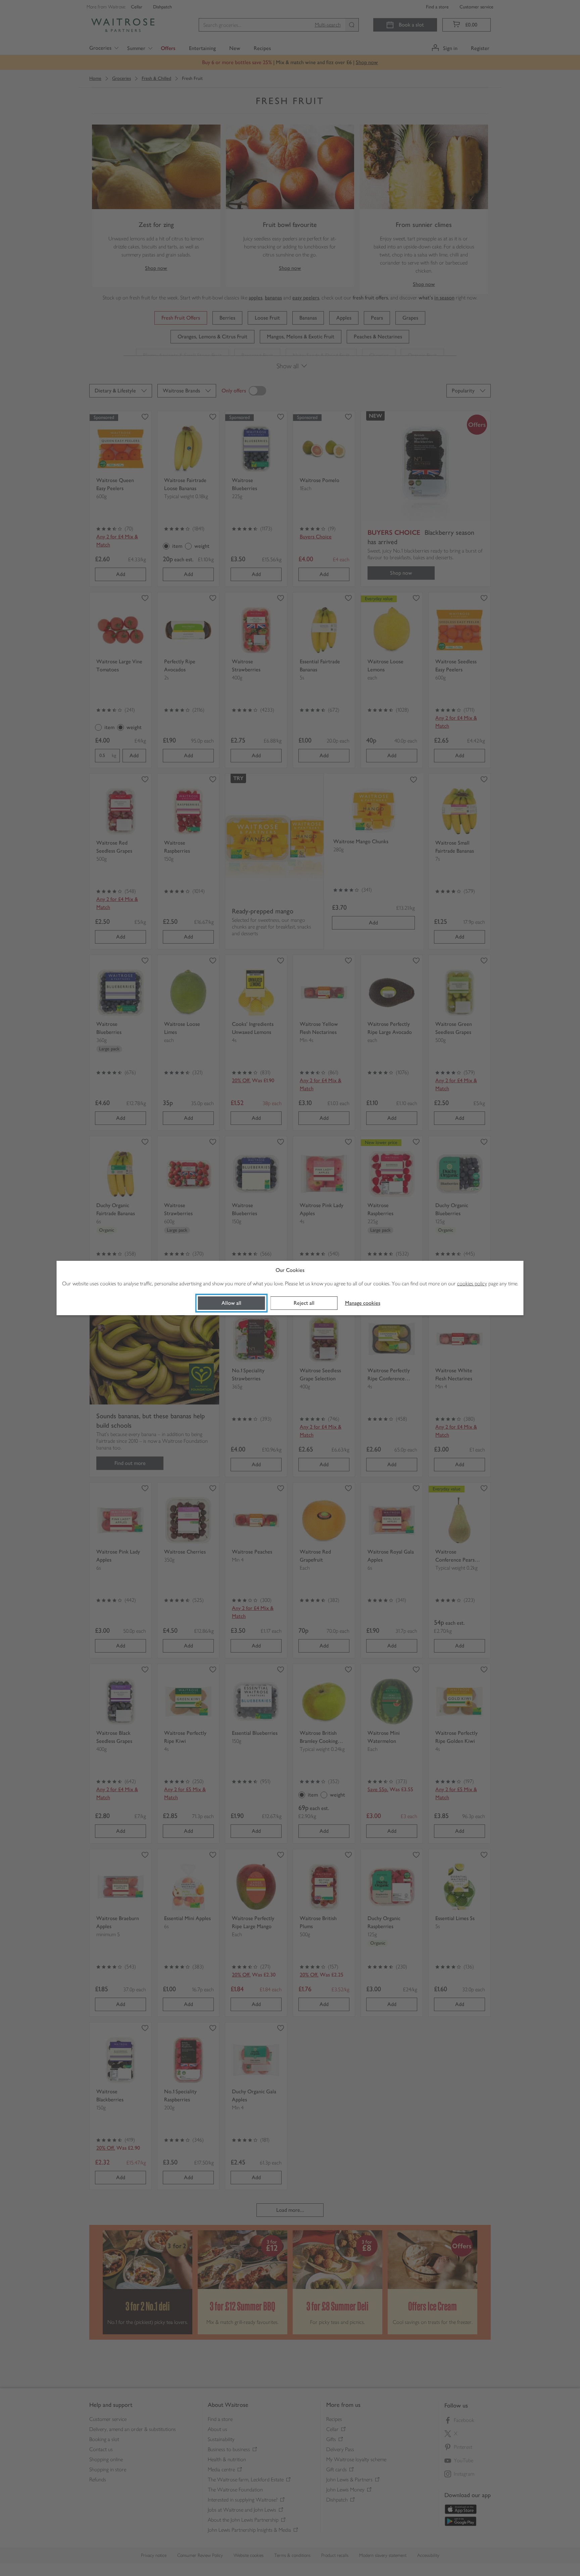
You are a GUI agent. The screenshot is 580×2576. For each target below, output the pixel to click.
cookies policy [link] (472, 1283)
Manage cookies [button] (363, 1303)
